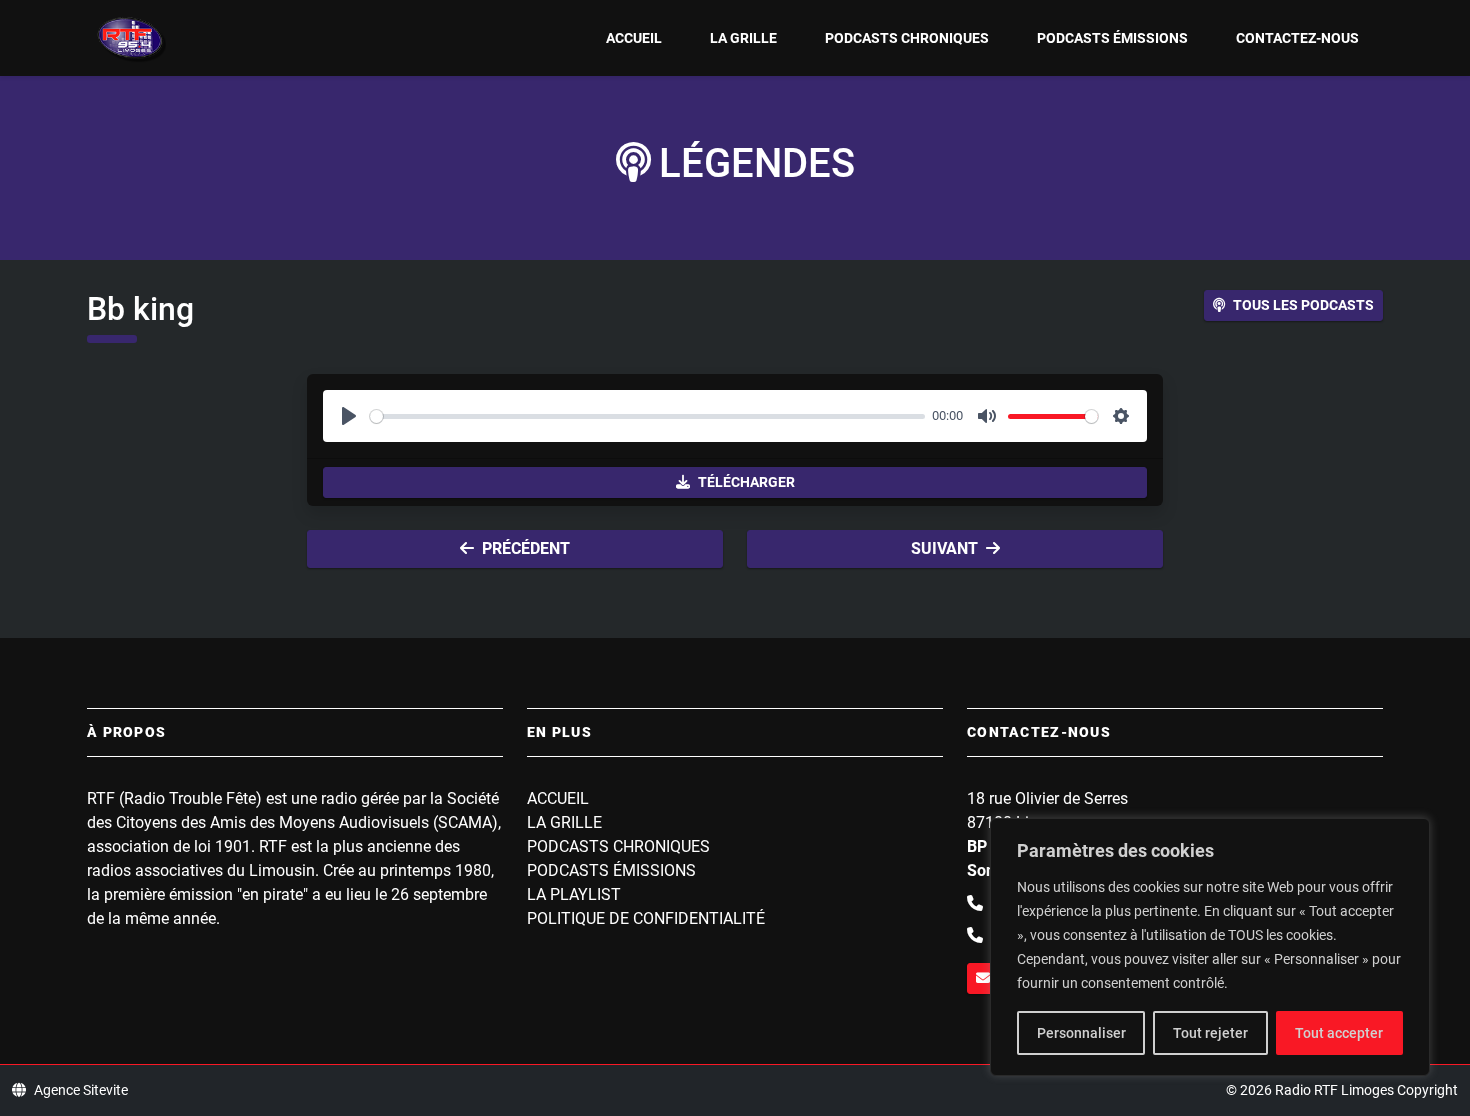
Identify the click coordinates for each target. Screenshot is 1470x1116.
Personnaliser (1081, 1033)
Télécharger (746, 482)
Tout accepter (1339, 1033)
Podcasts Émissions (1112, 38)
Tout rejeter (1210, 1033)
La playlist (574, 894)
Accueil (634, 38)
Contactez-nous (1297, 38)
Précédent (526, 548)
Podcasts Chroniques (907, 38)
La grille (743, 38)
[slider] (647, 416)
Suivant (944, 548)
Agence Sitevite (81, 1090)
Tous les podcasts (1303, 305)
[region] (1210, 947)
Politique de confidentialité (646, 918)
